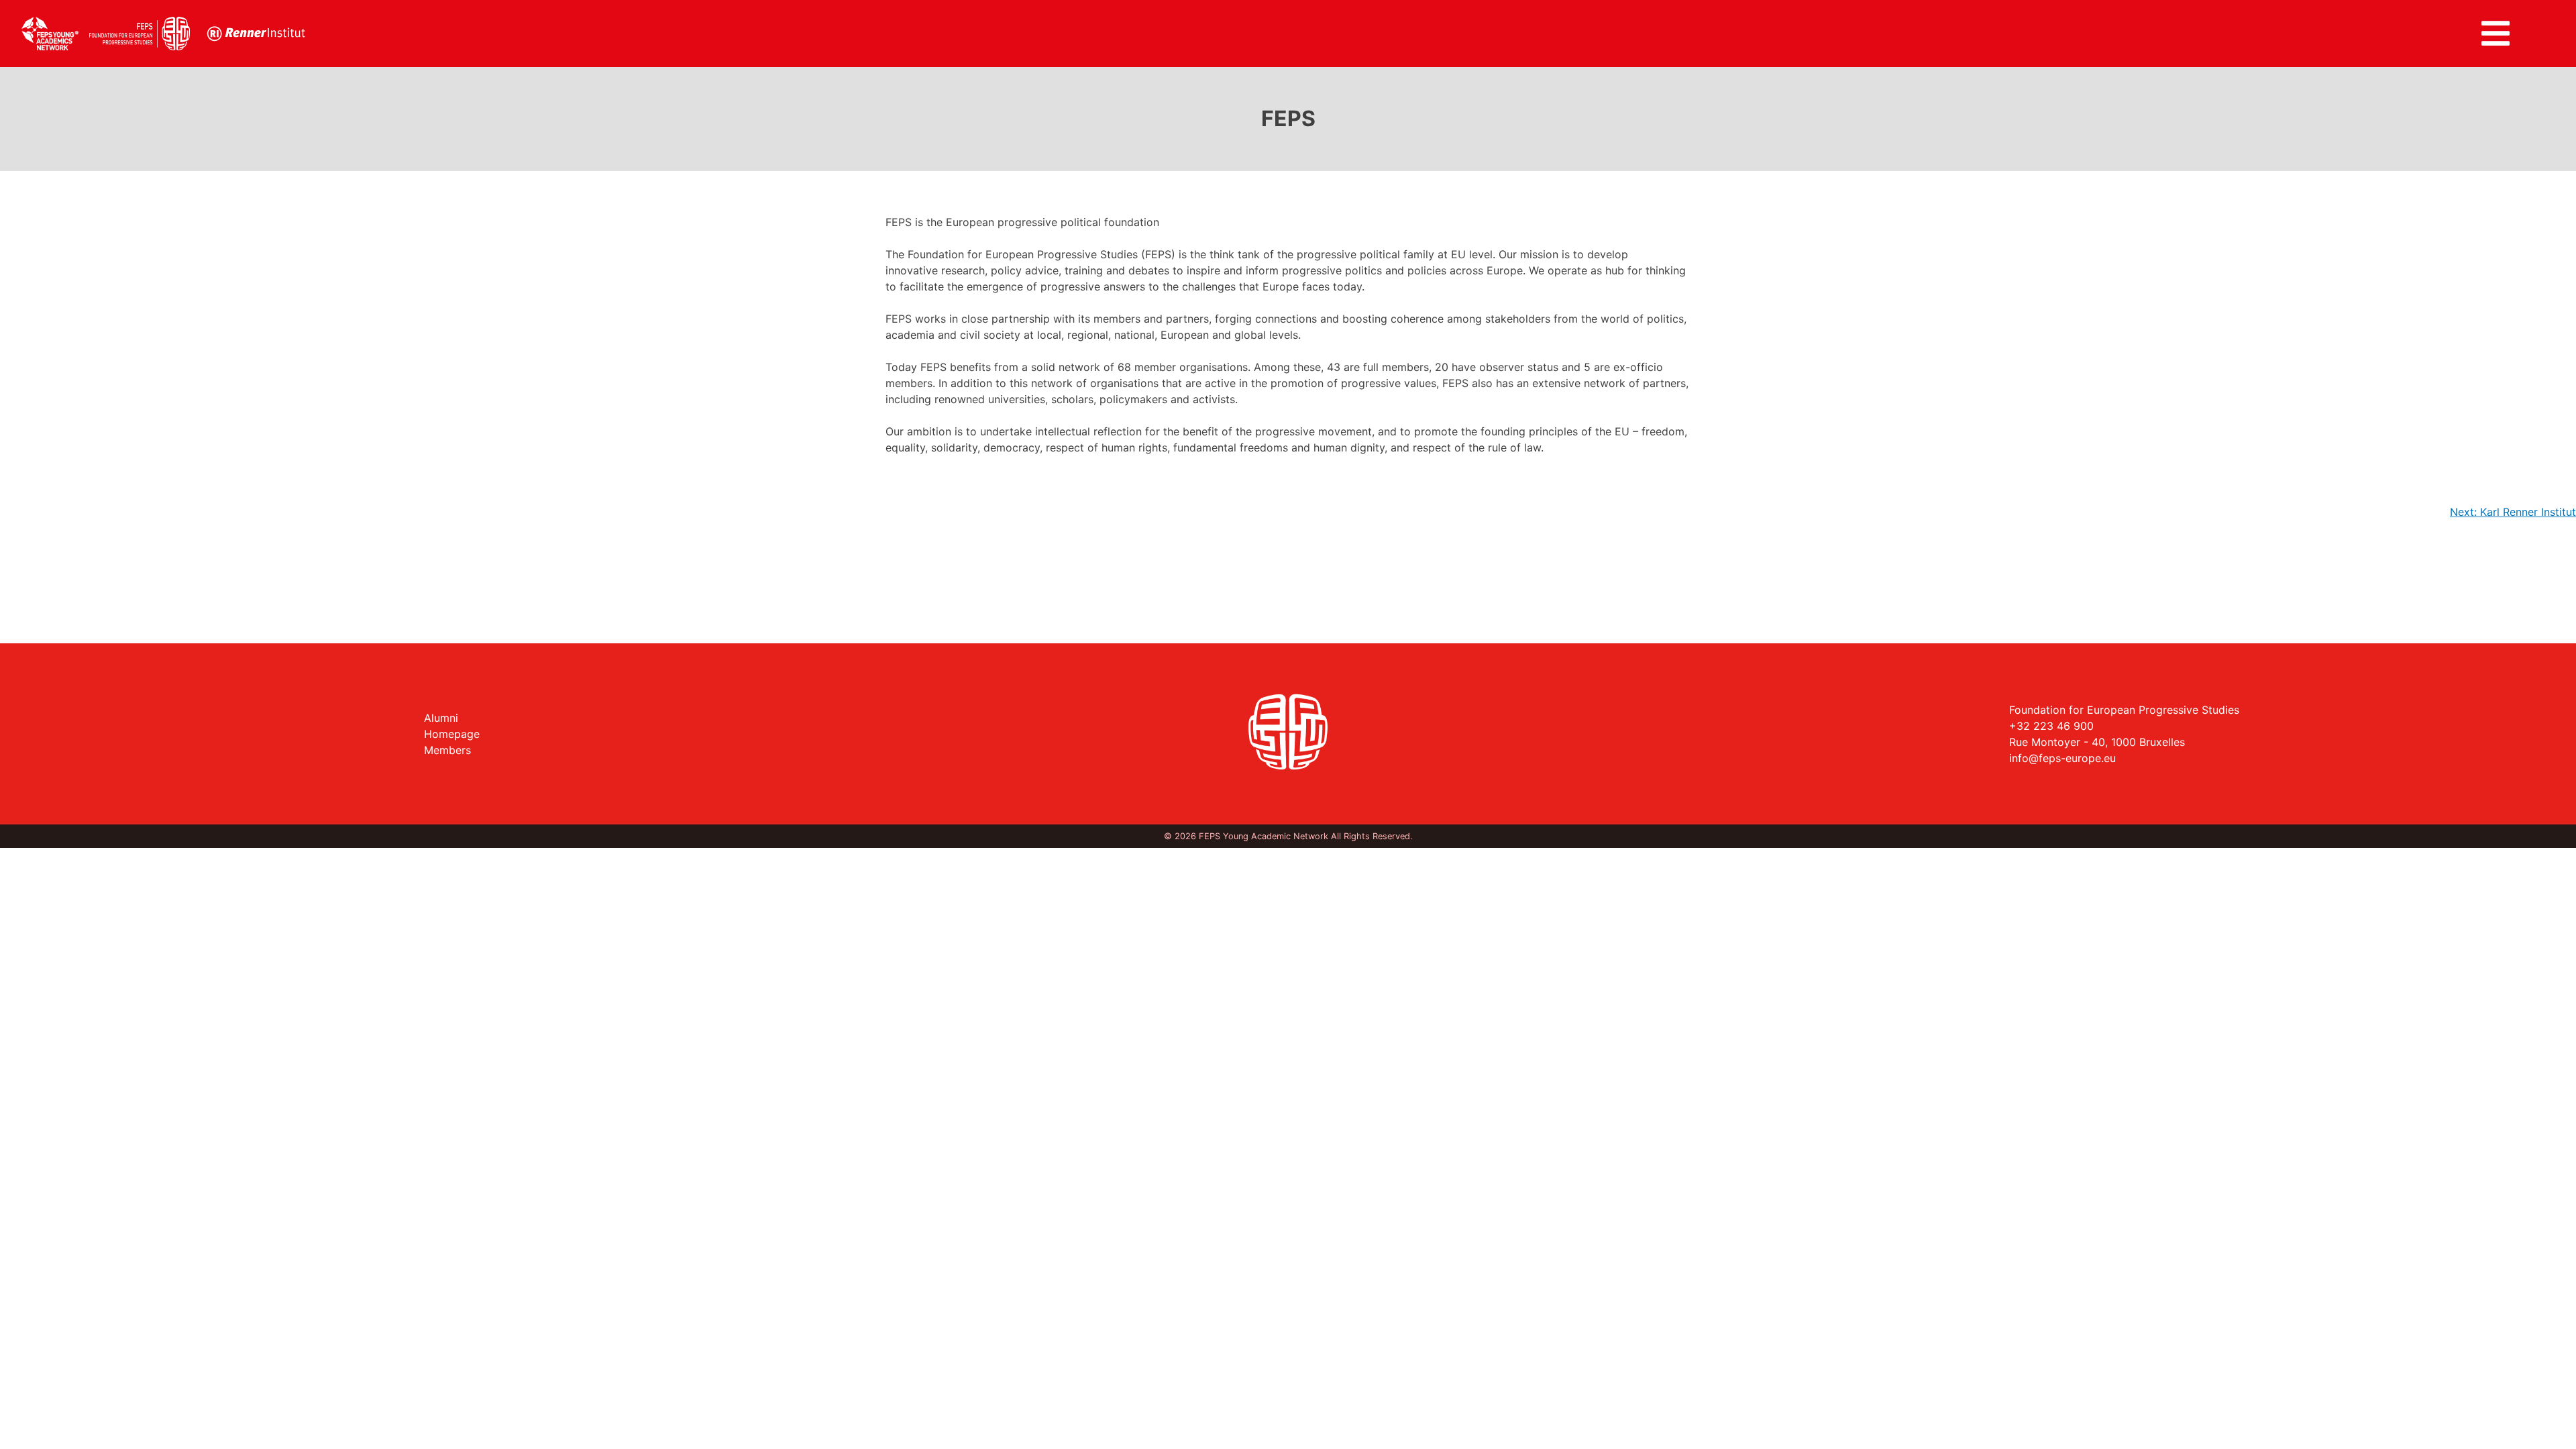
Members (447, 750)
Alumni (441, 718)
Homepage (452, 734)
